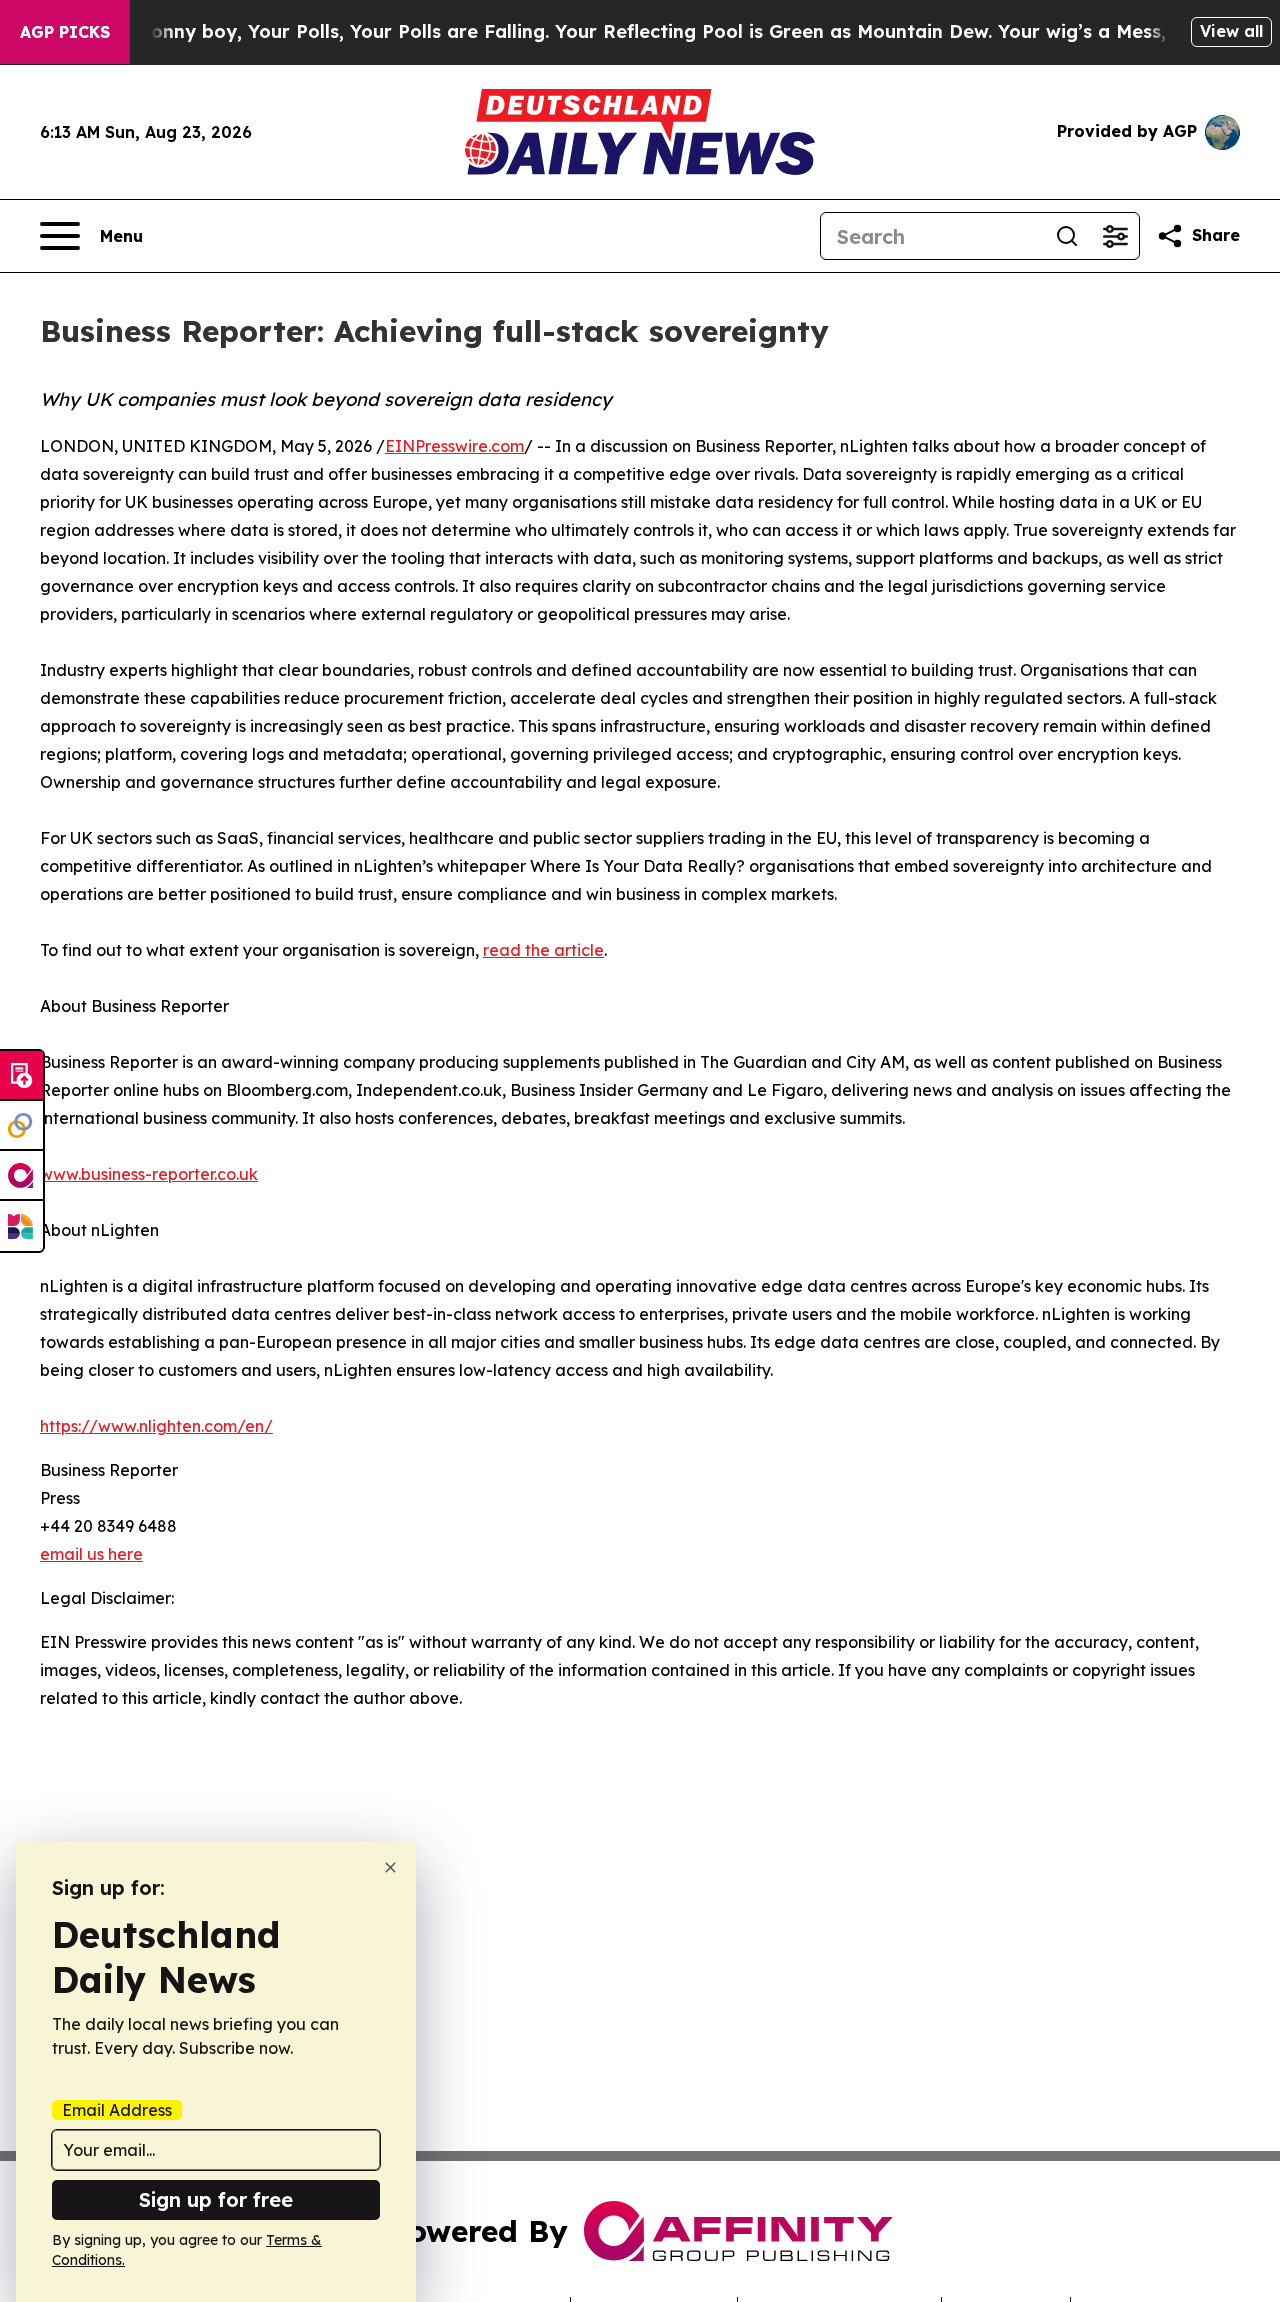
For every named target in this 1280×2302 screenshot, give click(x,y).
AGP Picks (65, 32)
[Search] (1067, 236)
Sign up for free (216, 2199)
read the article (543, 950)
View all (1231, 31)
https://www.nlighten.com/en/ (156, 1426)
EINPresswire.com (454, 446)
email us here (91, 1554)
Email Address (117, 2110)
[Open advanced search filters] (1115, 236)
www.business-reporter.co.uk (149, 1174)
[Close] (390, 1867)
